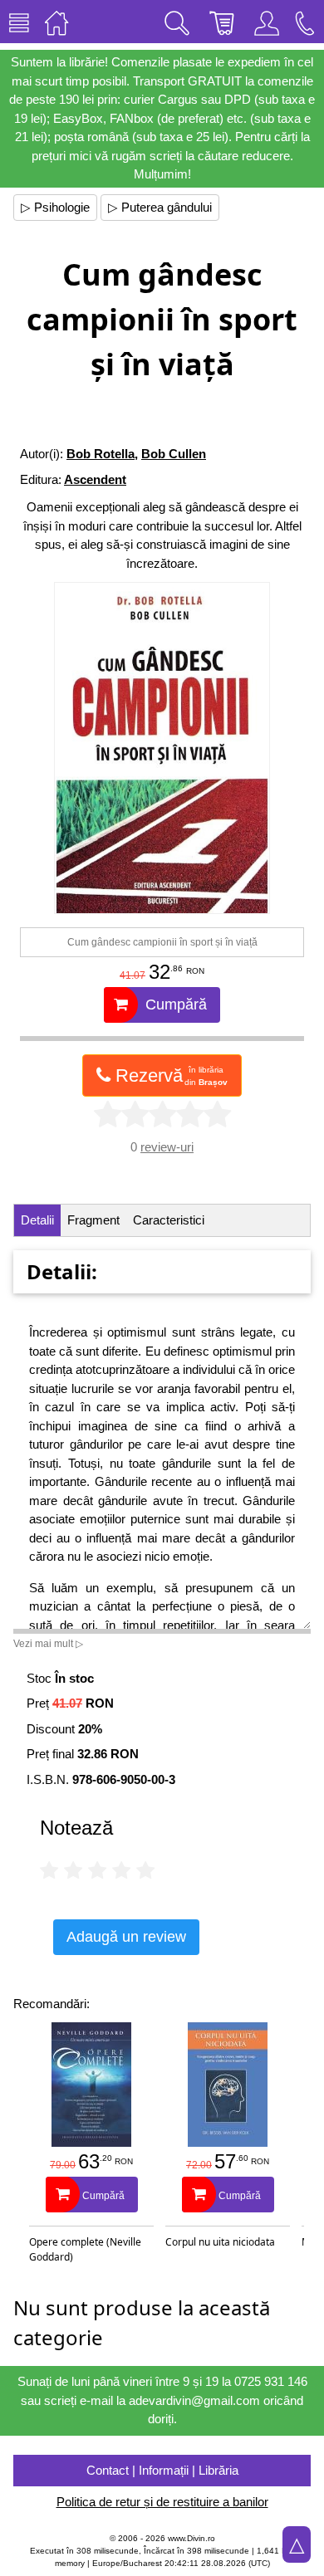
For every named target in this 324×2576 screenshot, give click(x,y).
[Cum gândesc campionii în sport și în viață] (162, 748)
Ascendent (95, 479)
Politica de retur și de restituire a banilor (162, 2502)
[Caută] (177, 22)
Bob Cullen (174, 454)
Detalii (37, 1220)
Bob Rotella (101, 454)
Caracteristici (169, 1220)
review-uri (167, 1147)
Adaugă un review (126, 1937)
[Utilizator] (267, 22)
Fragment (93, 1220)
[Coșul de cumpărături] (222, 22)
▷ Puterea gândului (160, 207)
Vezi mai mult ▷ (48, 1644)
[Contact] (305, 22)
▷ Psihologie (55, 207)
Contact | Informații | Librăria (162, 2470)
